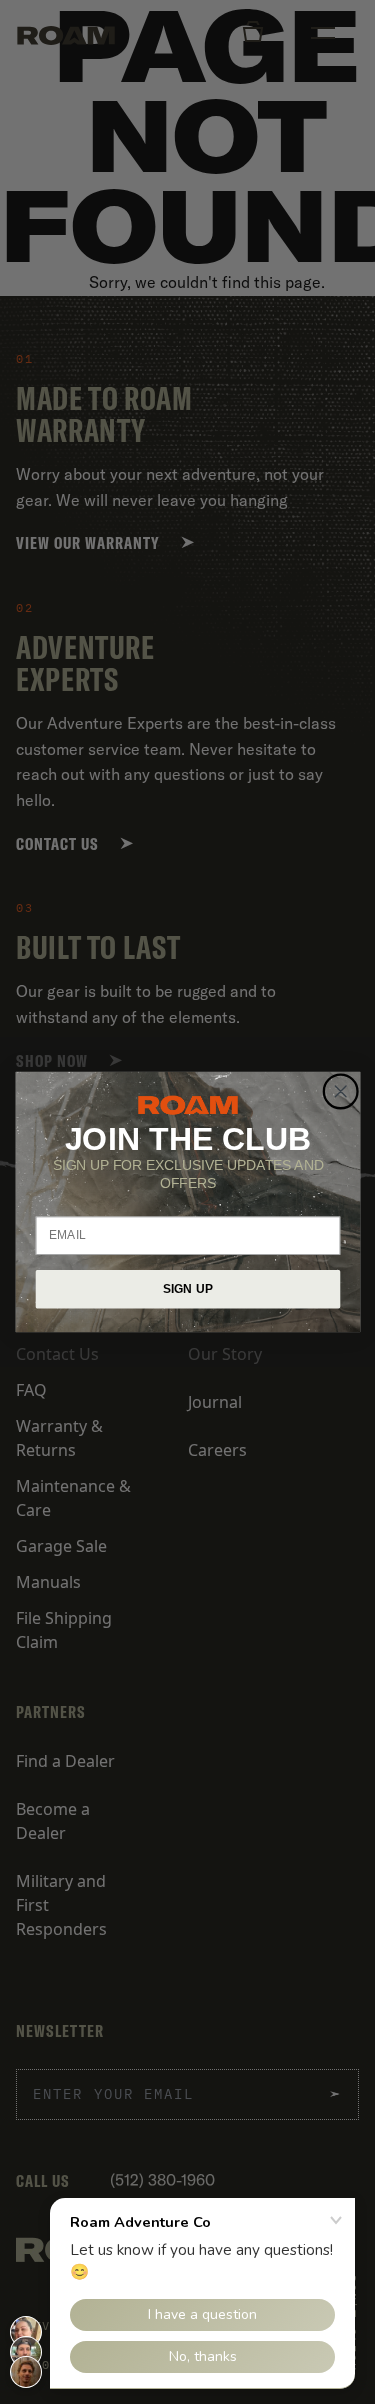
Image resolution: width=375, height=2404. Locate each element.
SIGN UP (187, 1288)
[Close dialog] (340, 1091)
